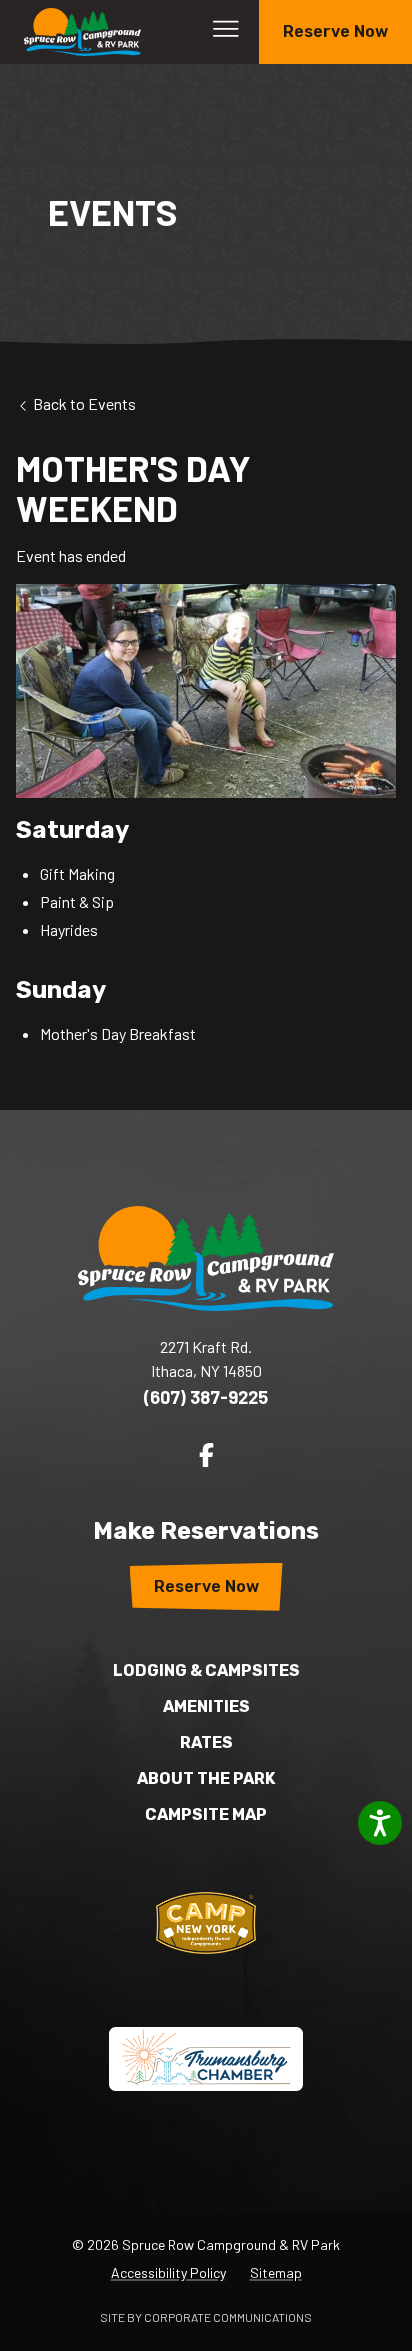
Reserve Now (335, 31)
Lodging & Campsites (206, 1670)
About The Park (206, 1778)
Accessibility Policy (168, 2272)
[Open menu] (226, 29)
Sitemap (276, 2272)
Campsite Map (206, 1814)
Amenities (206, 1706)
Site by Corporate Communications (206, 2317)
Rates (206, 1742)
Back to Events (83, 403)
